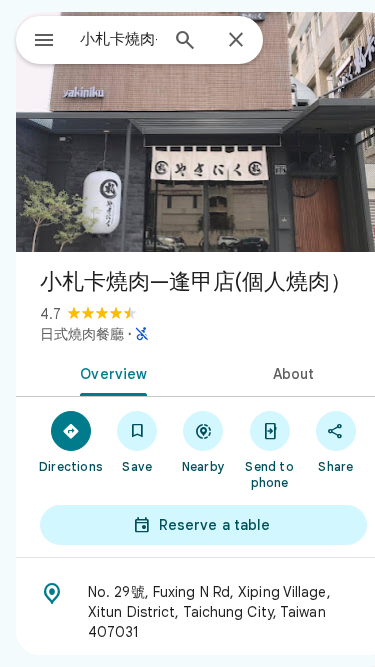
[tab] (110, 372)
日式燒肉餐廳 (82, 334)
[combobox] (118, 39)
